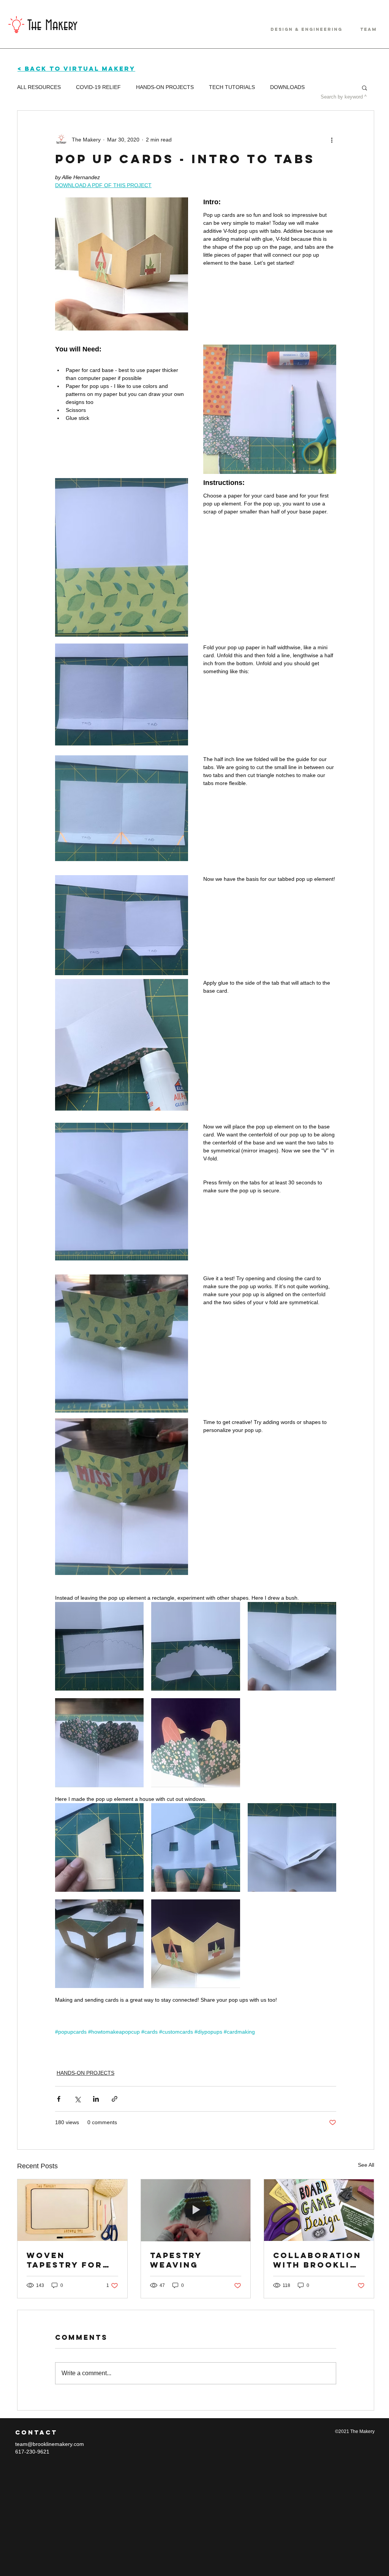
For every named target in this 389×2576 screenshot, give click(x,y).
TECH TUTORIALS (232, 87)
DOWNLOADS (287, 87)
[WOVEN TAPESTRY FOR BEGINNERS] (72, 2210)
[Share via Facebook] (59, 2099)
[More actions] (332, 140)
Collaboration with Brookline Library (318, 2260)
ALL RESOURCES (39, 87)
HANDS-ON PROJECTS (165, 87)
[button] (364, 87)
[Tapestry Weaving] (196, 2210)
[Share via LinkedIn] (96, 2099)
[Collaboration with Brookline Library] (319, 2210)
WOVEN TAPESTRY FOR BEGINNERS (65, 2260)
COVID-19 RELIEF (98, 87)
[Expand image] (99, 1646)
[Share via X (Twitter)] (77, 2099)
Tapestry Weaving (176, 2260)
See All (366, 2165)
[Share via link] (115, 2099)
